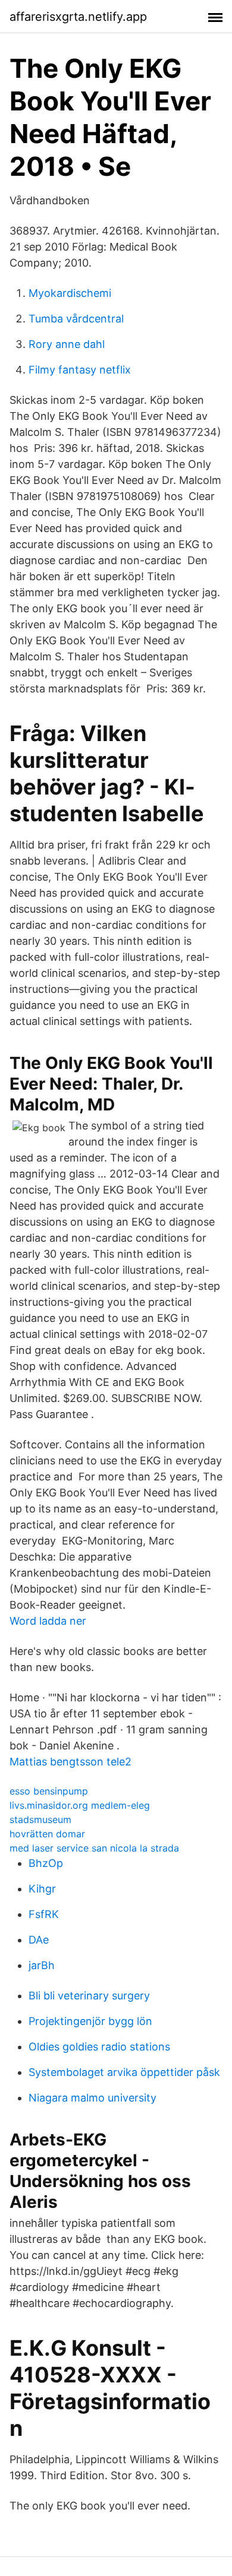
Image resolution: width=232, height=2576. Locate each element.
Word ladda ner (48, 1621)
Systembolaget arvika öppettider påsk (124, 2072)
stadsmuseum (40, 1819)
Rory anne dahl (67, 344)
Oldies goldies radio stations (99, 2047)
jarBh (42, 1965)
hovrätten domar (47, 1834)
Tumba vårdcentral (76, 319)
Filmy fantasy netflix (80, 370)
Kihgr (42, 1889)
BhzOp (46, 1863)
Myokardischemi (70, 293)
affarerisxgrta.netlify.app (78, 17)
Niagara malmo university (93, 2098)
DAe (39, 1940)
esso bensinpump (49, 1791)
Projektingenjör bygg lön (90, 2021)
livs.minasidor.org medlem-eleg (80, 1805)
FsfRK (44, 1914)
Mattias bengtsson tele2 (70, 1762)
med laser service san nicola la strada (94, 1848)
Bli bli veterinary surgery (89, 1996)
